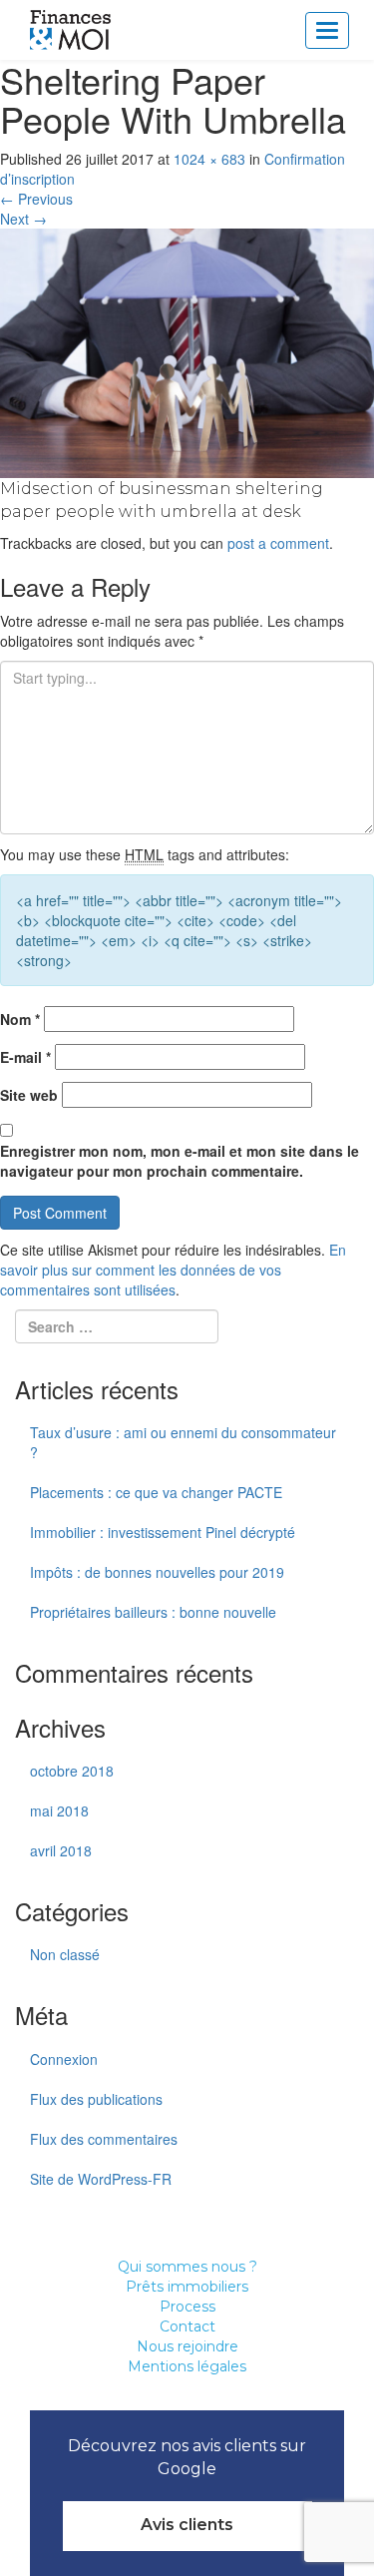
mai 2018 (59, 1810)
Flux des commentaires (104, 2139)
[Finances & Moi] (71, 30)
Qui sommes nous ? (187, 2267)
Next (23, 219)
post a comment (278, 543)
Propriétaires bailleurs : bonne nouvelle (153, 1612)
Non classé (65, 1954)
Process (187, 2307)
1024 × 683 (209, 159)
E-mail (25, 1057)
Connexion (64, 2059)
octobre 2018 (72, 1771)
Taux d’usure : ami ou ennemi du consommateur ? (183, 1442)
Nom (20, 1019)
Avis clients (187, 2525)
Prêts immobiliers (187, 2287)
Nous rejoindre (187, 2346)
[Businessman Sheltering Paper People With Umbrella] (187, 350)
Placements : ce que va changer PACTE (156, 1492)
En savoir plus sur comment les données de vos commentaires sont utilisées (173, 1270)
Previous (36, 199)
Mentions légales (187, 2366)
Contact (187, 2326)
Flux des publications (96, 2099)
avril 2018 (61, 1850)
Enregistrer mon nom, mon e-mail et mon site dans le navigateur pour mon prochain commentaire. (180, 1161)
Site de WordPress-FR (101, 2179)
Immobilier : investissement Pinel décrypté (163, 1532)
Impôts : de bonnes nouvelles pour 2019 (157, 1572)
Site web (29, 1095)
